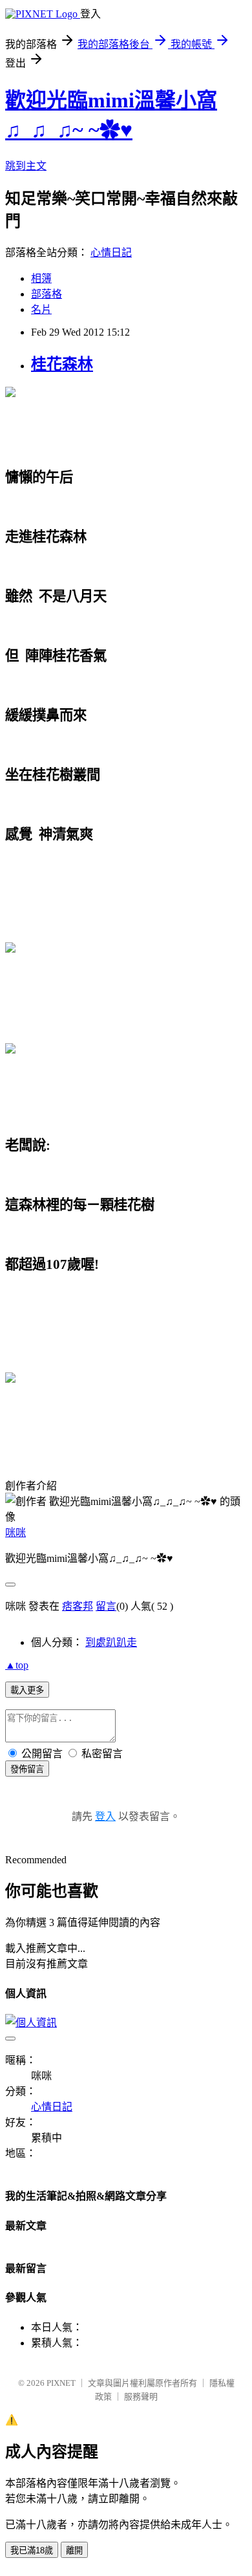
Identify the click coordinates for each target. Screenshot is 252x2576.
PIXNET (61, 2383)
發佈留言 (27, 1769)
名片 (41, 309)
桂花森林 (62, 364)
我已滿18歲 (32, 2550)
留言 (106, 1606)
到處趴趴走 (111, 1642)
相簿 (41, 278)
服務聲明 (141, 2397)
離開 (74, 2550)
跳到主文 (26, 166)
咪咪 (16, 1532)
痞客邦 (78, 1606)
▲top (17, 1665)
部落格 (47, 294)
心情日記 (111, 253)
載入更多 (27, 1690)
